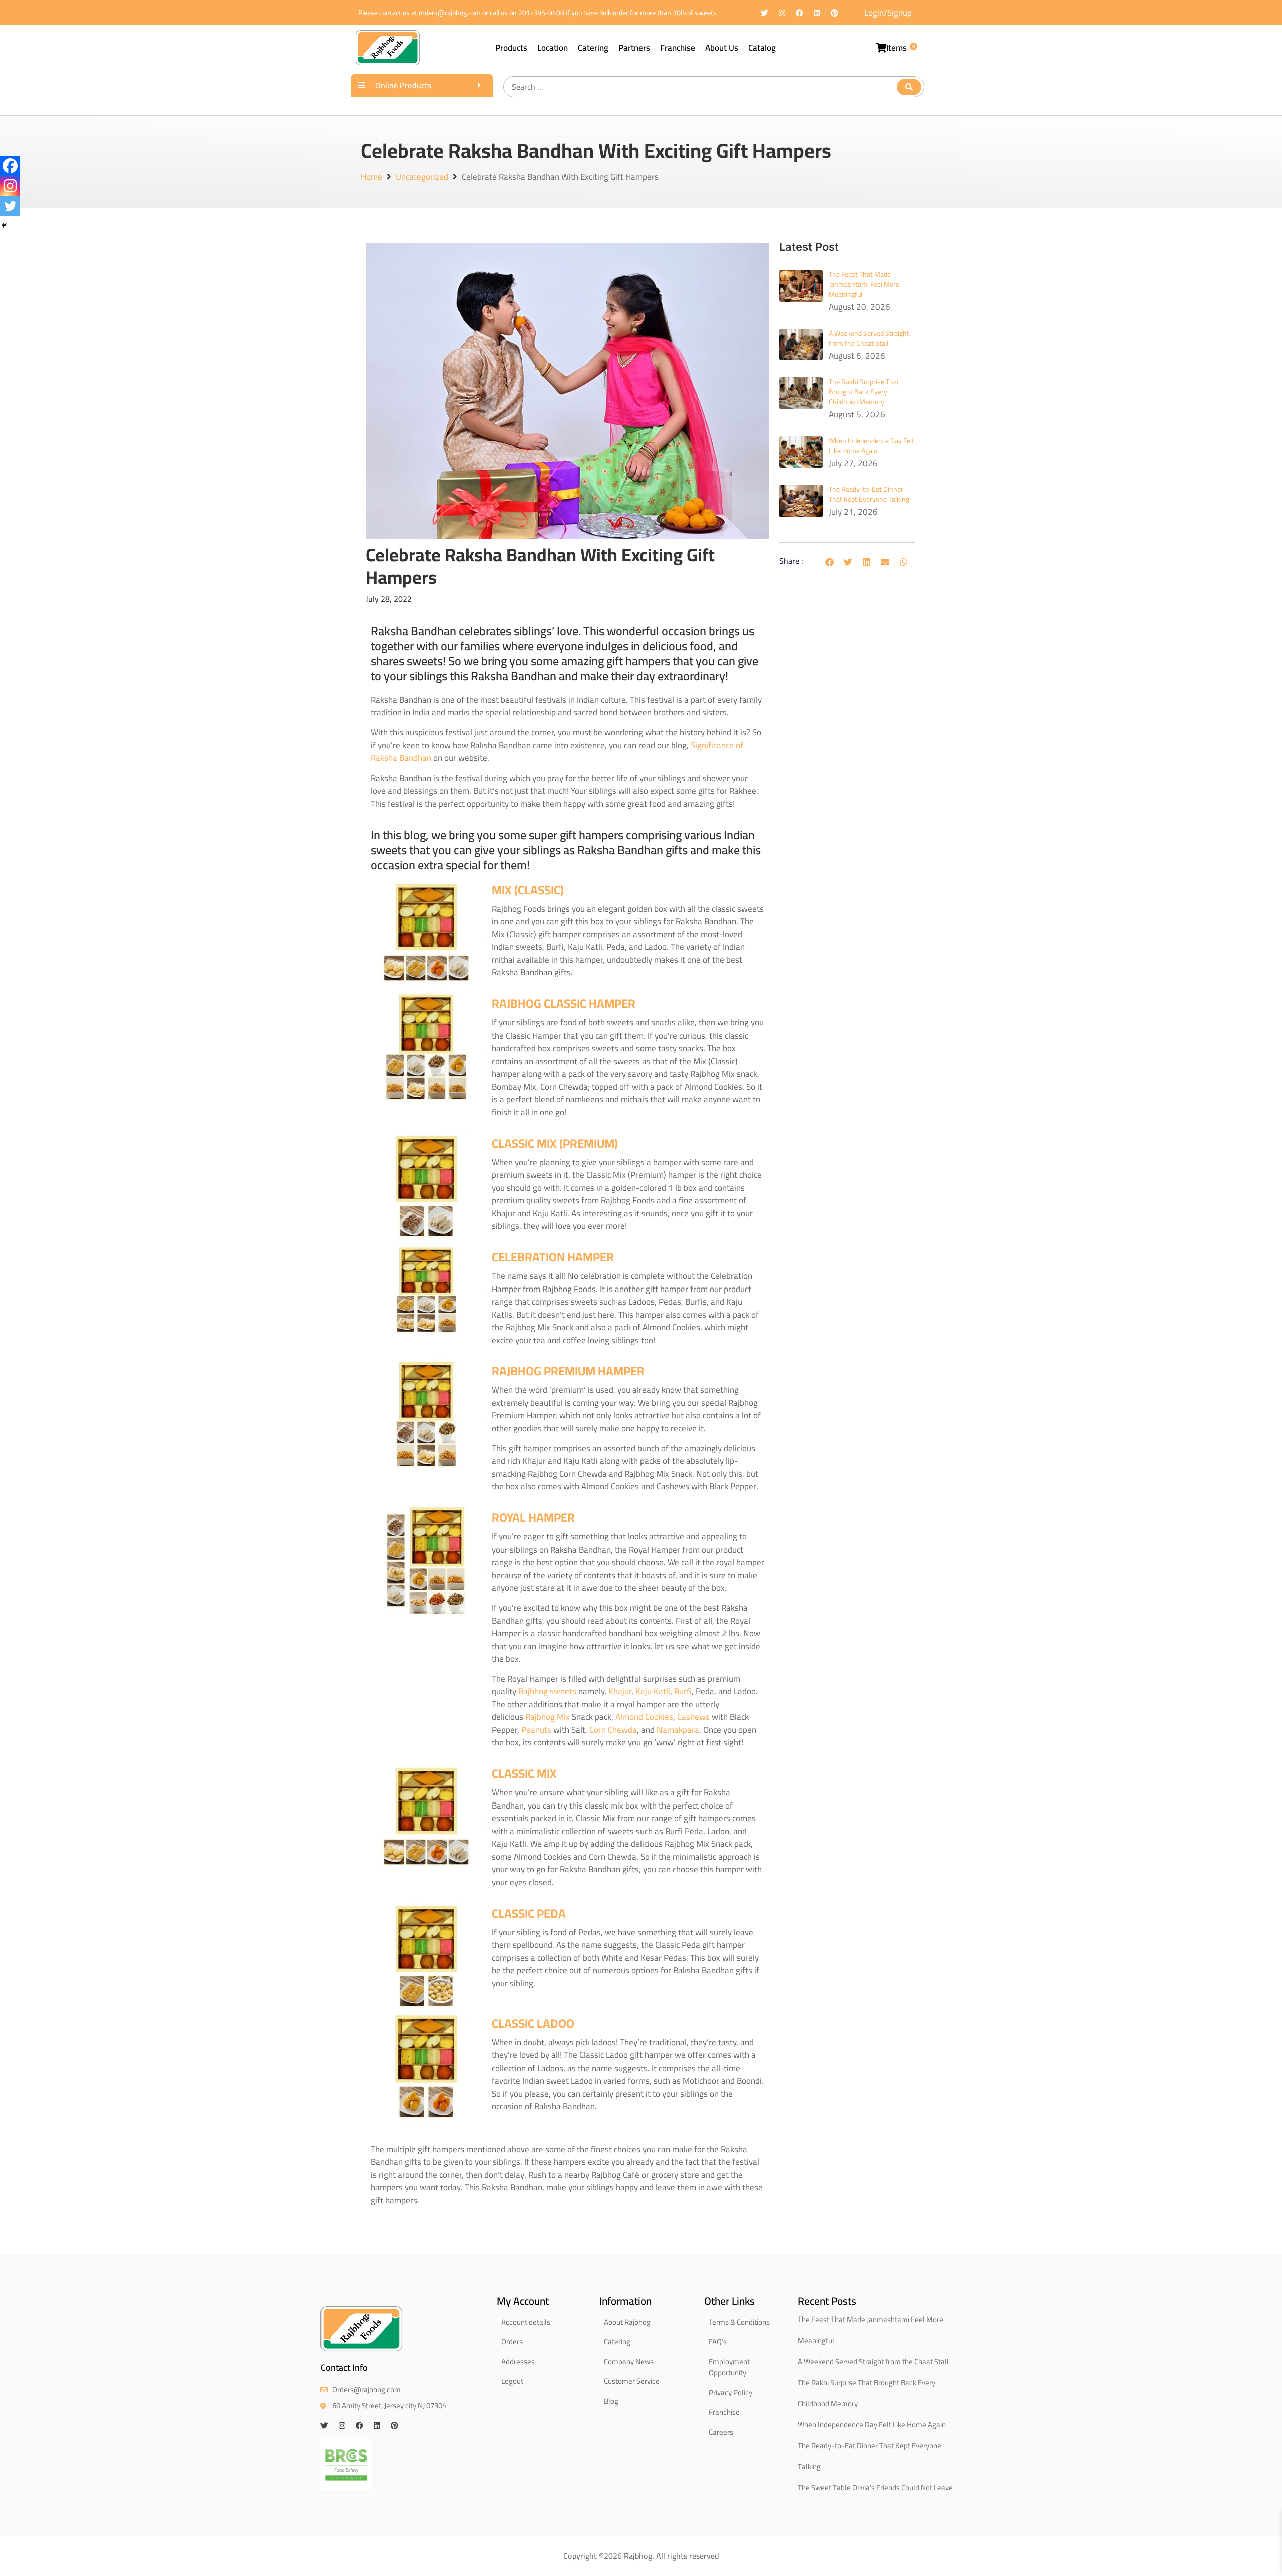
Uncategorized (422, 177)
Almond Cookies (644, 1717)
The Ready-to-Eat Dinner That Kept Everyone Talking (869, 494)
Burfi (683, 1691)
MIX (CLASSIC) (528, 890)
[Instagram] (782, 13)
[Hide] (4, 225)
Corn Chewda (613, 1730)
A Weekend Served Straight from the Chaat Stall (869, 338)
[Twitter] (764, 13)
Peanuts (536, 1730)
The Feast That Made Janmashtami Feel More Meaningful (864, 284)
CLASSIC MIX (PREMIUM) (555, 1143)
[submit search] (909, 87)
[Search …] (714, 87)
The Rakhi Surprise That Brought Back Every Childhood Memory (864, 392)
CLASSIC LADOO (533, 2024)
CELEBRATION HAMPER (553, 1257)
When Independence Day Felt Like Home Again (872, 446)
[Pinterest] (835, 13)
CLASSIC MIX (524, 1774)
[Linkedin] (817, 13)
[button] (830, 562)
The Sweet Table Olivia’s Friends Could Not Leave (875, 2488)
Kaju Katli (653, 1691)
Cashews (693, 1717)
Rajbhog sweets (547, 1691)
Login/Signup (888, 13)
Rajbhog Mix (548, 1717)
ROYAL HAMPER (533, 1518)
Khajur (620, 1691)
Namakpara (678, 1730)
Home (371, 177)
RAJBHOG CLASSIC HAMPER (564, 1004)
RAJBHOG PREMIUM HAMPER (568, 1371)
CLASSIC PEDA (529, 1913)
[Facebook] (799, 13)
